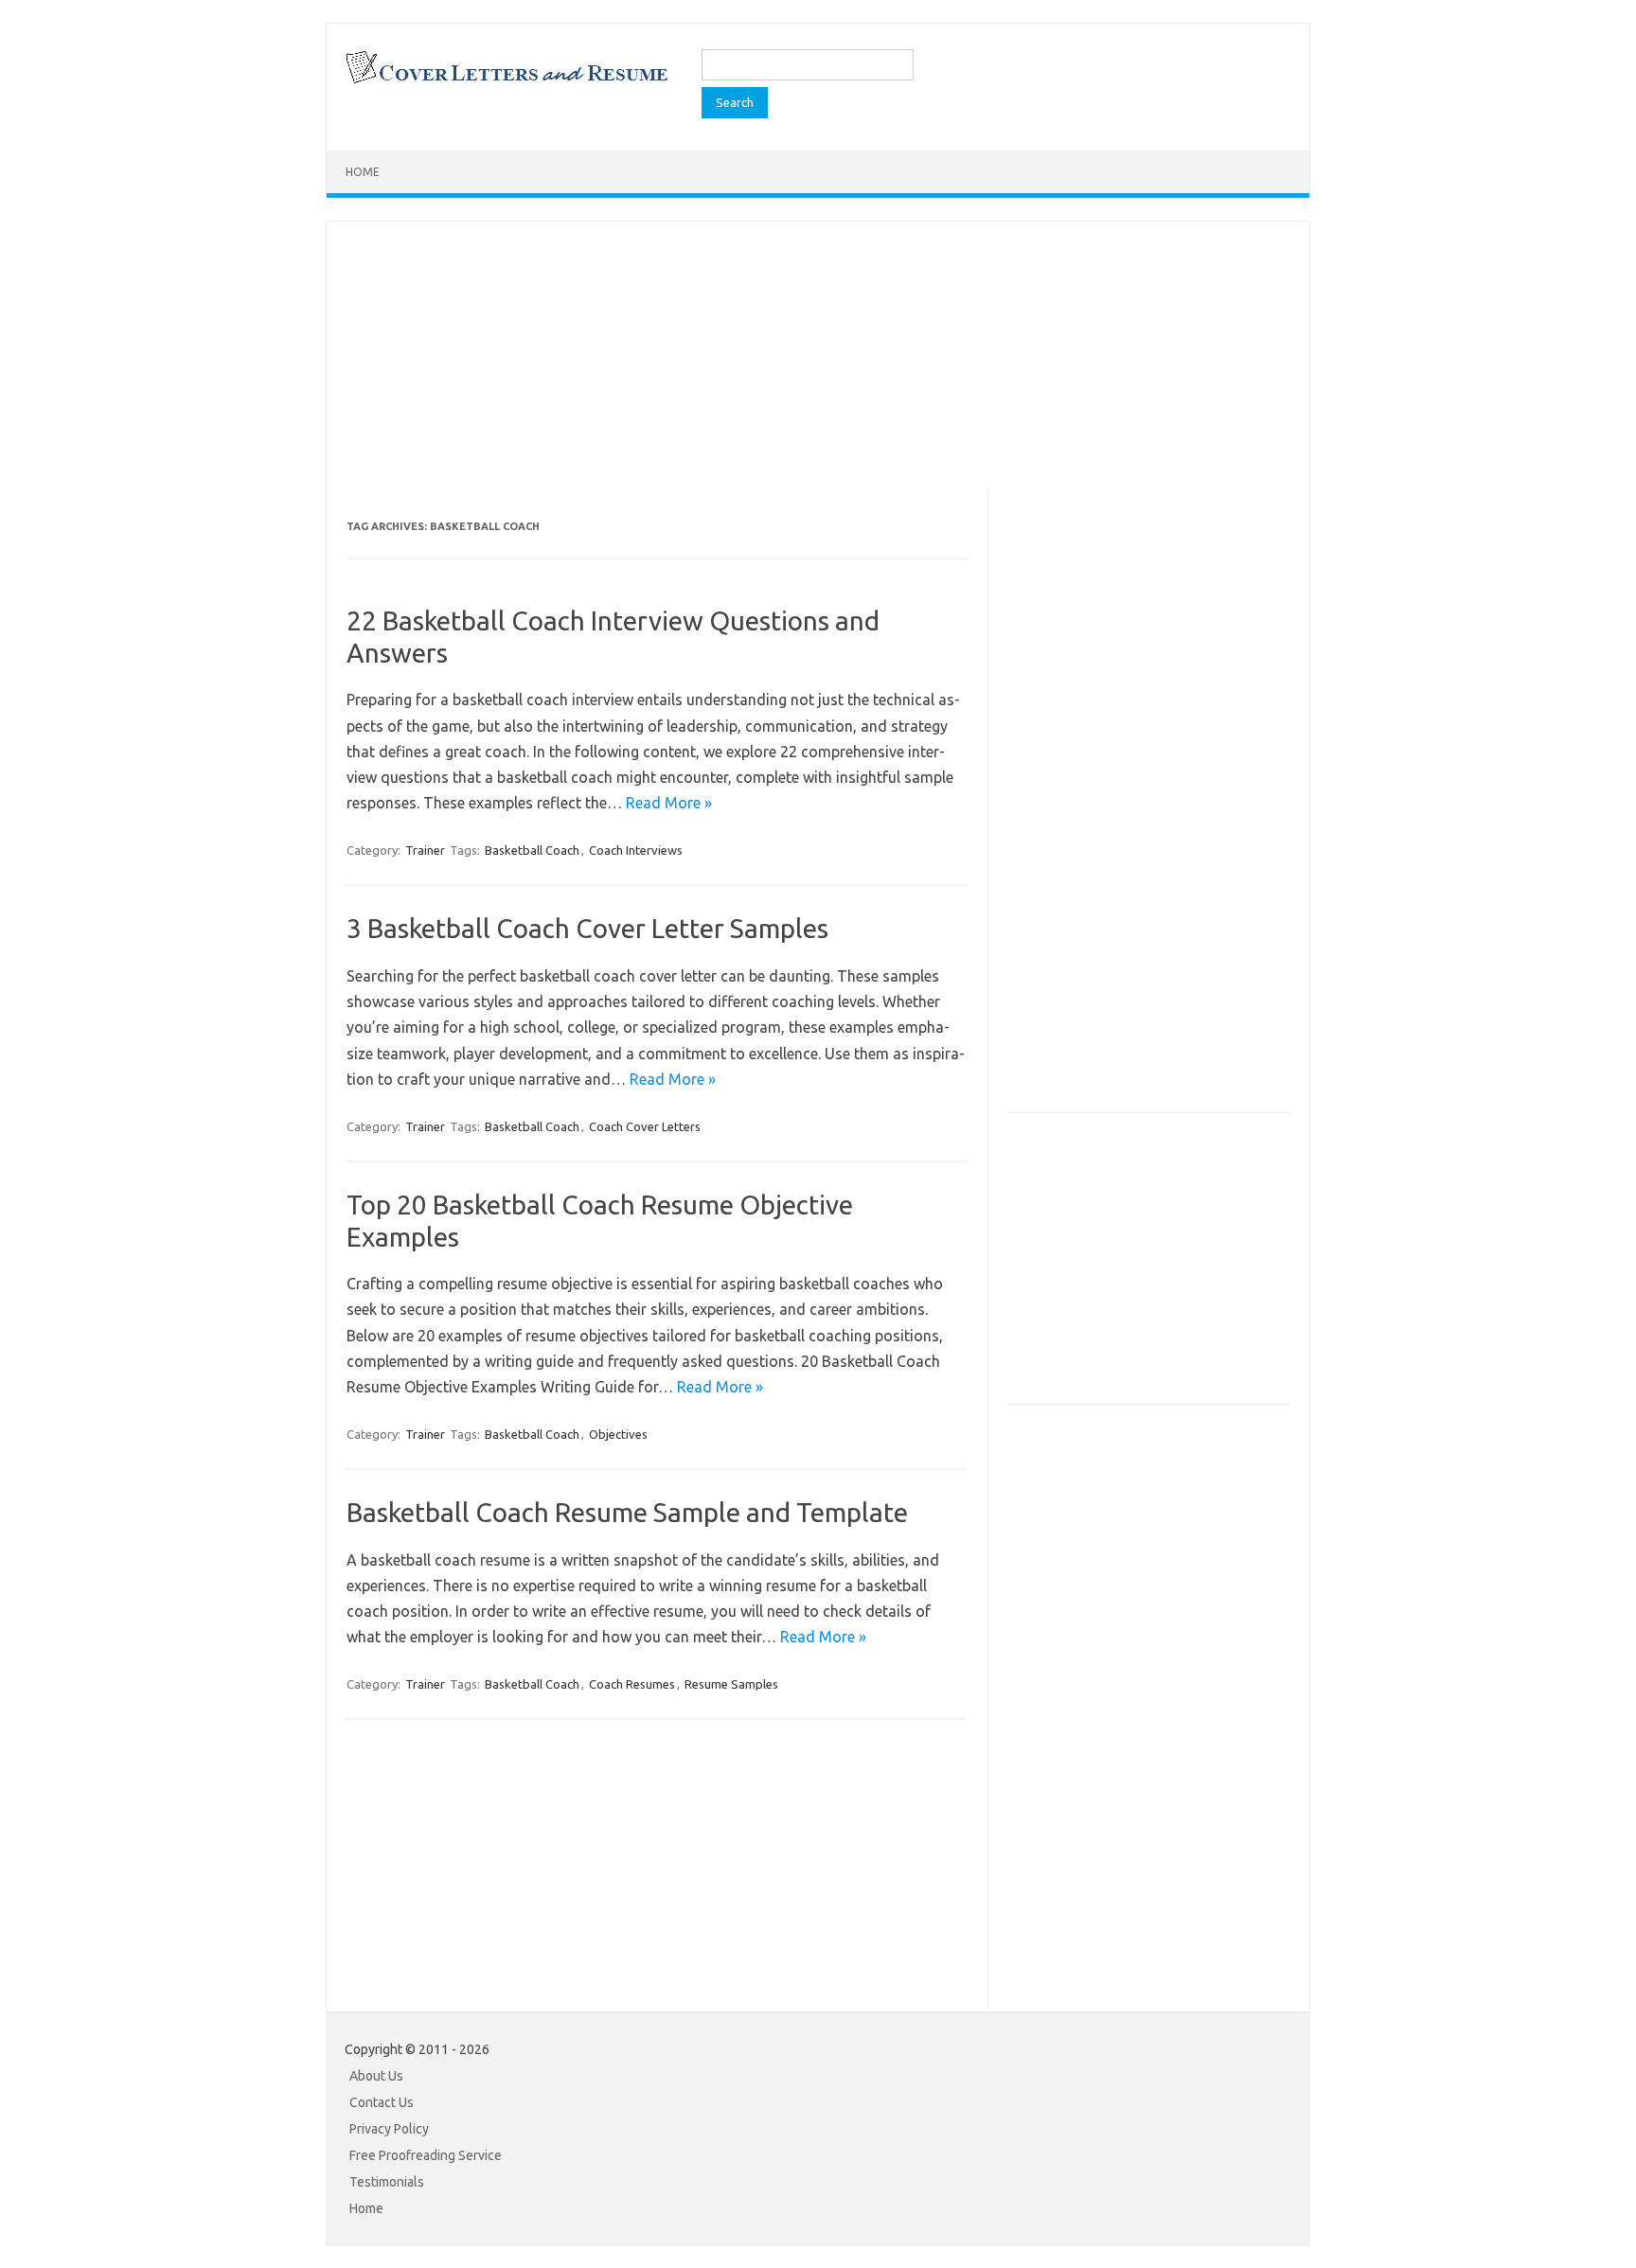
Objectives (618, 1434)
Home (363, 172)
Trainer (425, 850)
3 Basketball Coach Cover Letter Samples (587, 928)
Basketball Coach (532, 850)
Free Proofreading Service (426, 2155)
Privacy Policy (389, 2129)
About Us (376, 2076)
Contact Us (382, 2102)
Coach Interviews (636, 850)
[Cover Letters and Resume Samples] (506, 81)
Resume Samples (731, 1684)
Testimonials (387, 2182)
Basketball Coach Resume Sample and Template (627, 1512)
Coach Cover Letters (645, 1126)
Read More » (669, 803)
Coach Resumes (632, 1684)
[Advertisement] (818, 354)
